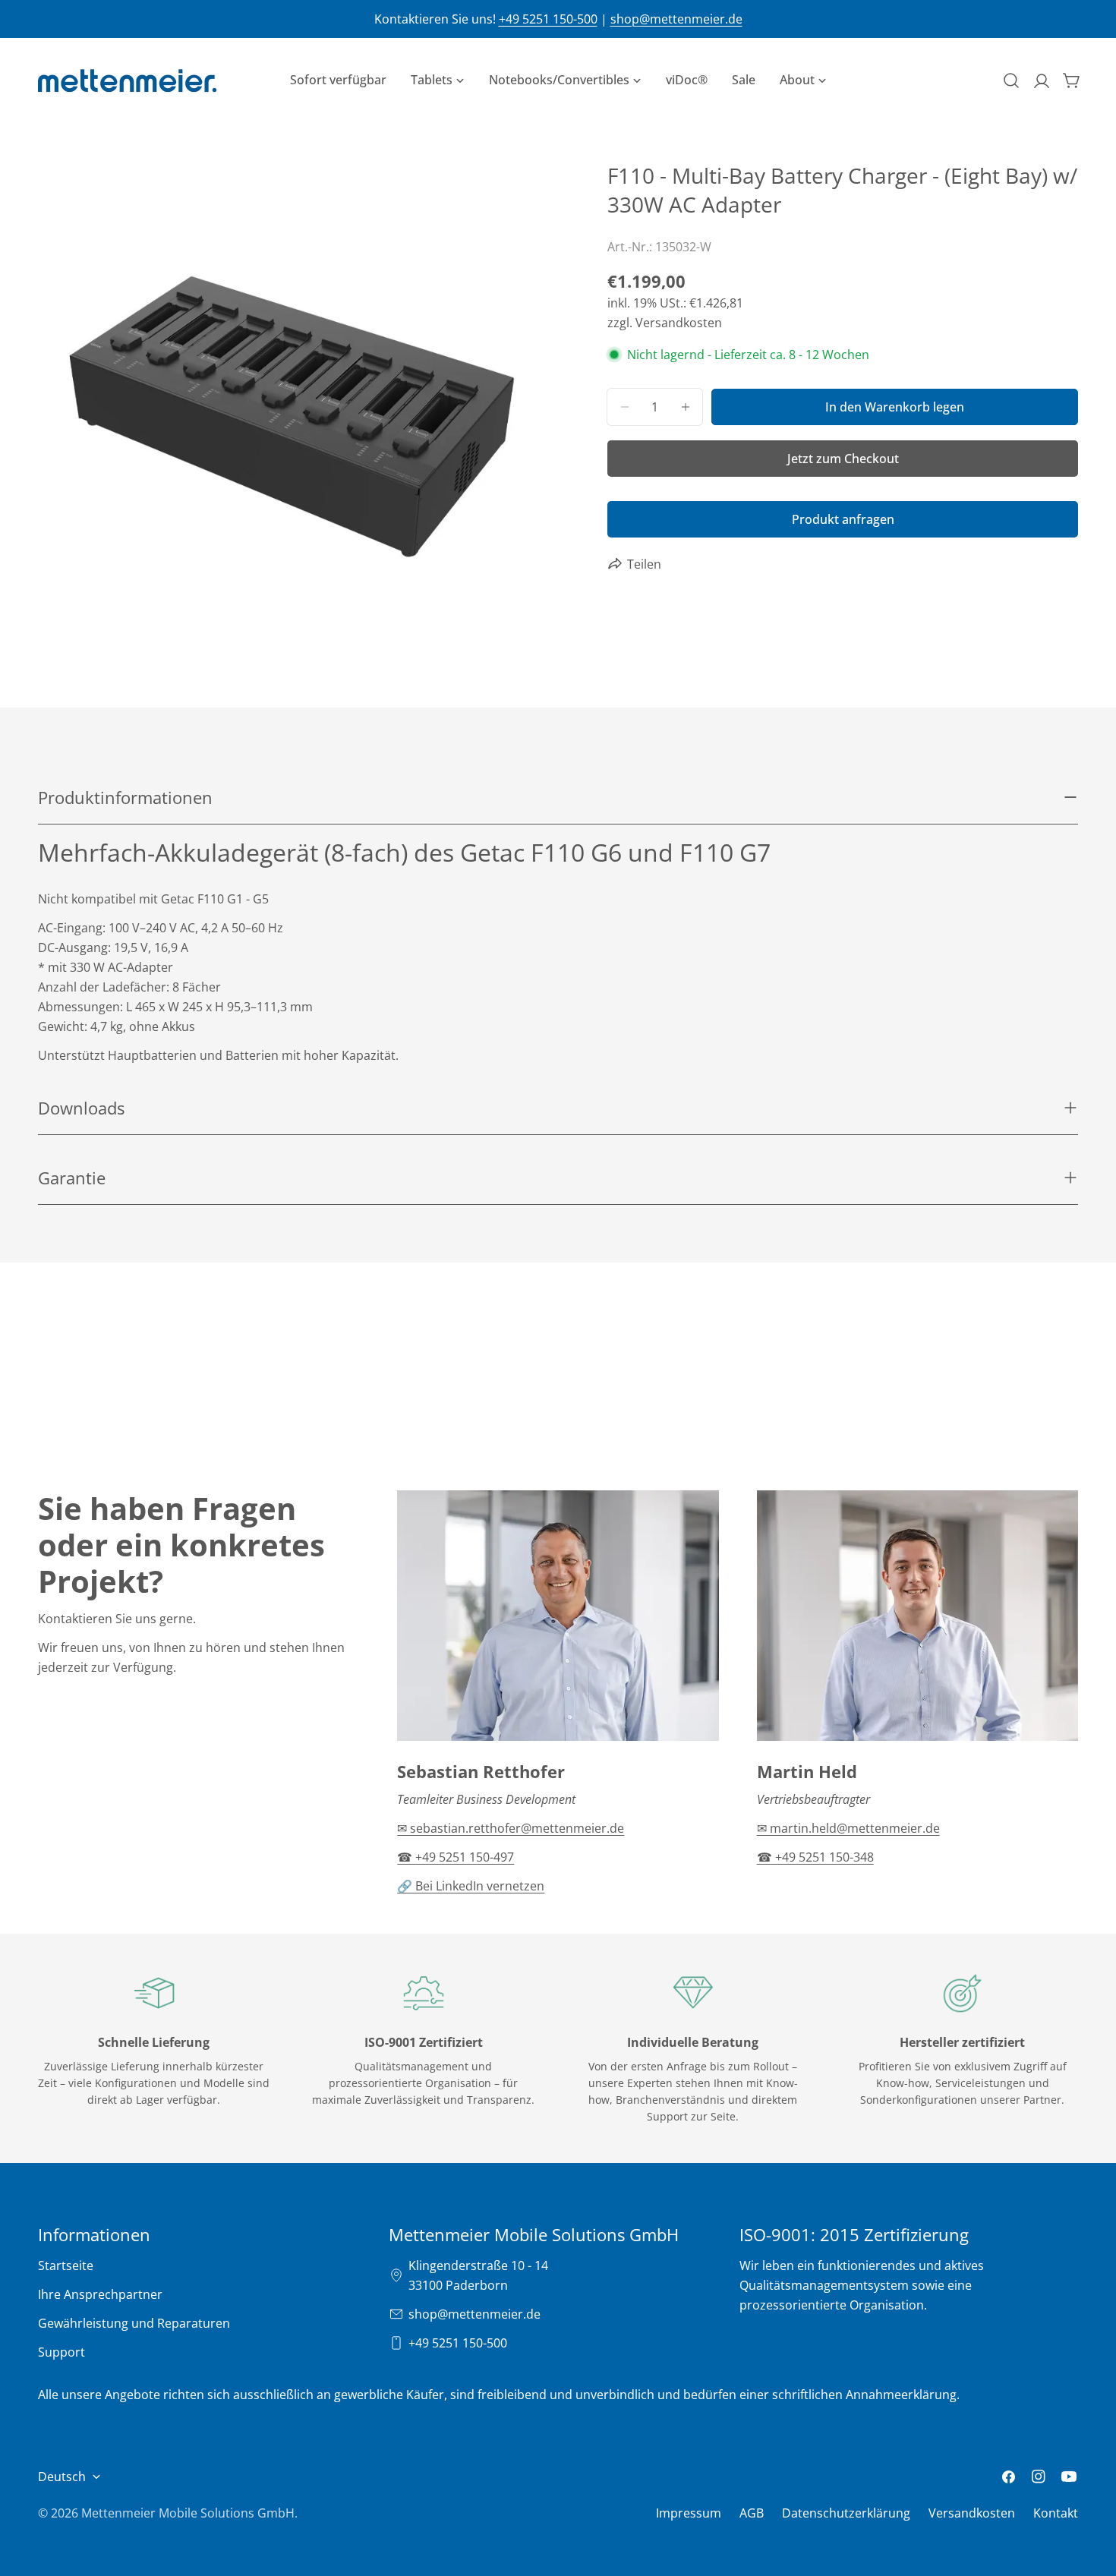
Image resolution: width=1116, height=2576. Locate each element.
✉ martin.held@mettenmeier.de (848, 1828)
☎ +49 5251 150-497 (456, 1857)
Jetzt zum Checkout (843, 459)
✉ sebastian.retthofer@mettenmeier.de (511, 1828)
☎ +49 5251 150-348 (815, 1857)
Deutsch (62, 2477)
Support (61, 2352)
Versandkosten (972, 2513)
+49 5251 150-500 (548, 19)
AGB (752, 2513)
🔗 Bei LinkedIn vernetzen (471, 1886)
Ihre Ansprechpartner (100, 2294)
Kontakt (1056, 2513)
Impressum (689, 2513)
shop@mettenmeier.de (676, 19)
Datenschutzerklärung (846, 2513)
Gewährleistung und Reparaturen (134, 2323)
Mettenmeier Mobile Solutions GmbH (188, 2513)
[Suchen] (1011, 80)
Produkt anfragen (843, 519)
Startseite (66, 2265)
